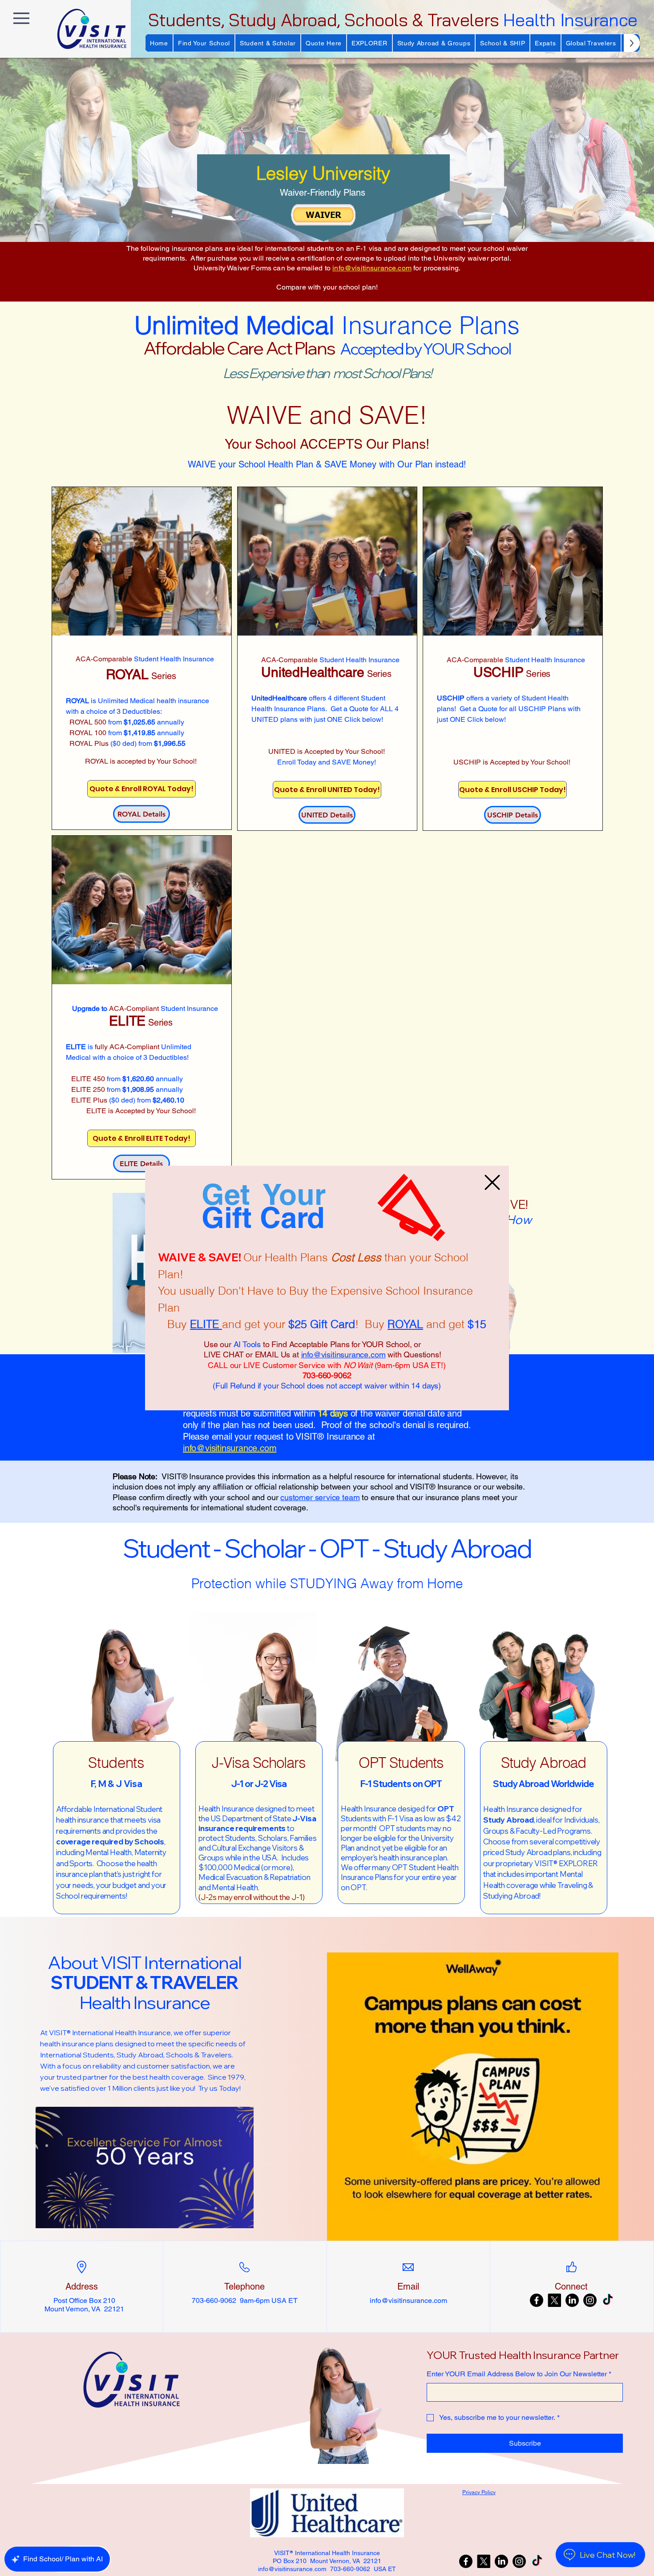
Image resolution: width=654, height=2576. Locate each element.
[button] (492, 1182)
